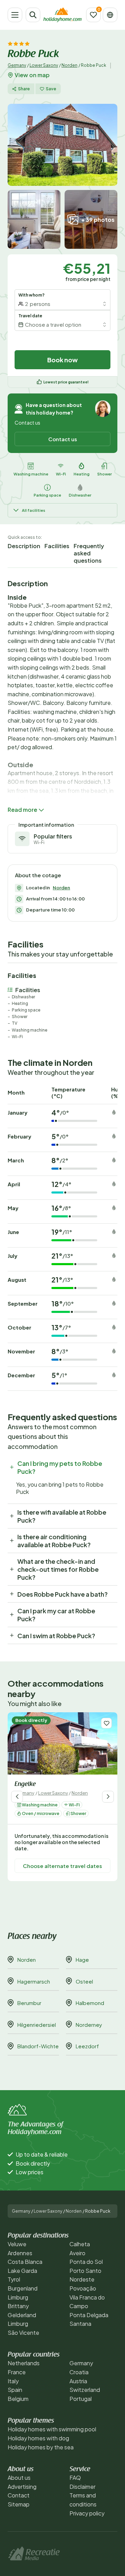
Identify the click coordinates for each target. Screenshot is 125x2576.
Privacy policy (87, 2513)
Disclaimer (82, 2487)
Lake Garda (22, 2271)
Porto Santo (85, 2271)
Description (24, 546)
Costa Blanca (25, 2262)
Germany (17, 65)
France (17, 2372)
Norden (69, 65)
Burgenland (23, 2288)
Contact (19, 2495)
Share (24, 89)
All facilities (34, 510)
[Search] (33, 15)
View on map (32, 75)
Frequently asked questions (89, 553)
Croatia (79, 2372)
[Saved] (93, 15)
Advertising (22, 2487)
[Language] (110, 15)
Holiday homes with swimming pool (52, 2429)
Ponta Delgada (89, 2315)
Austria (78, 2381)
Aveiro (77, 2253)
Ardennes (20, 2253)
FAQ (75, 2478)
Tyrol (14, 2279)
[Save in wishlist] (106, 1723)
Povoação (83, 2288)
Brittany (18, 2306)
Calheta (80, 2244)
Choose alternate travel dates (62, 1866)
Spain (15, 2390)
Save (51, 89)
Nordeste (82, 2279)
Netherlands (24, 2363)
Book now (62, 360)
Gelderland (22, 2315)
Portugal (81, 2399)
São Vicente (23, 2333)
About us (19, 2478)
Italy (13, 2381)
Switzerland (85, 2390)
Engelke (25, 1785)
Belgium (18, 2399)
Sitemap (19, 2504)
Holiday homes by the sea (41, 2447)
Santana (80, 2324)
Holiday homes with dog (38, 2438)
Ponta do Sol (86, 2262)
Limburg (18, 2297)
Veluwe (17, 2244)
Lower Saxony (44, 65)
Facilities (57, 546)
